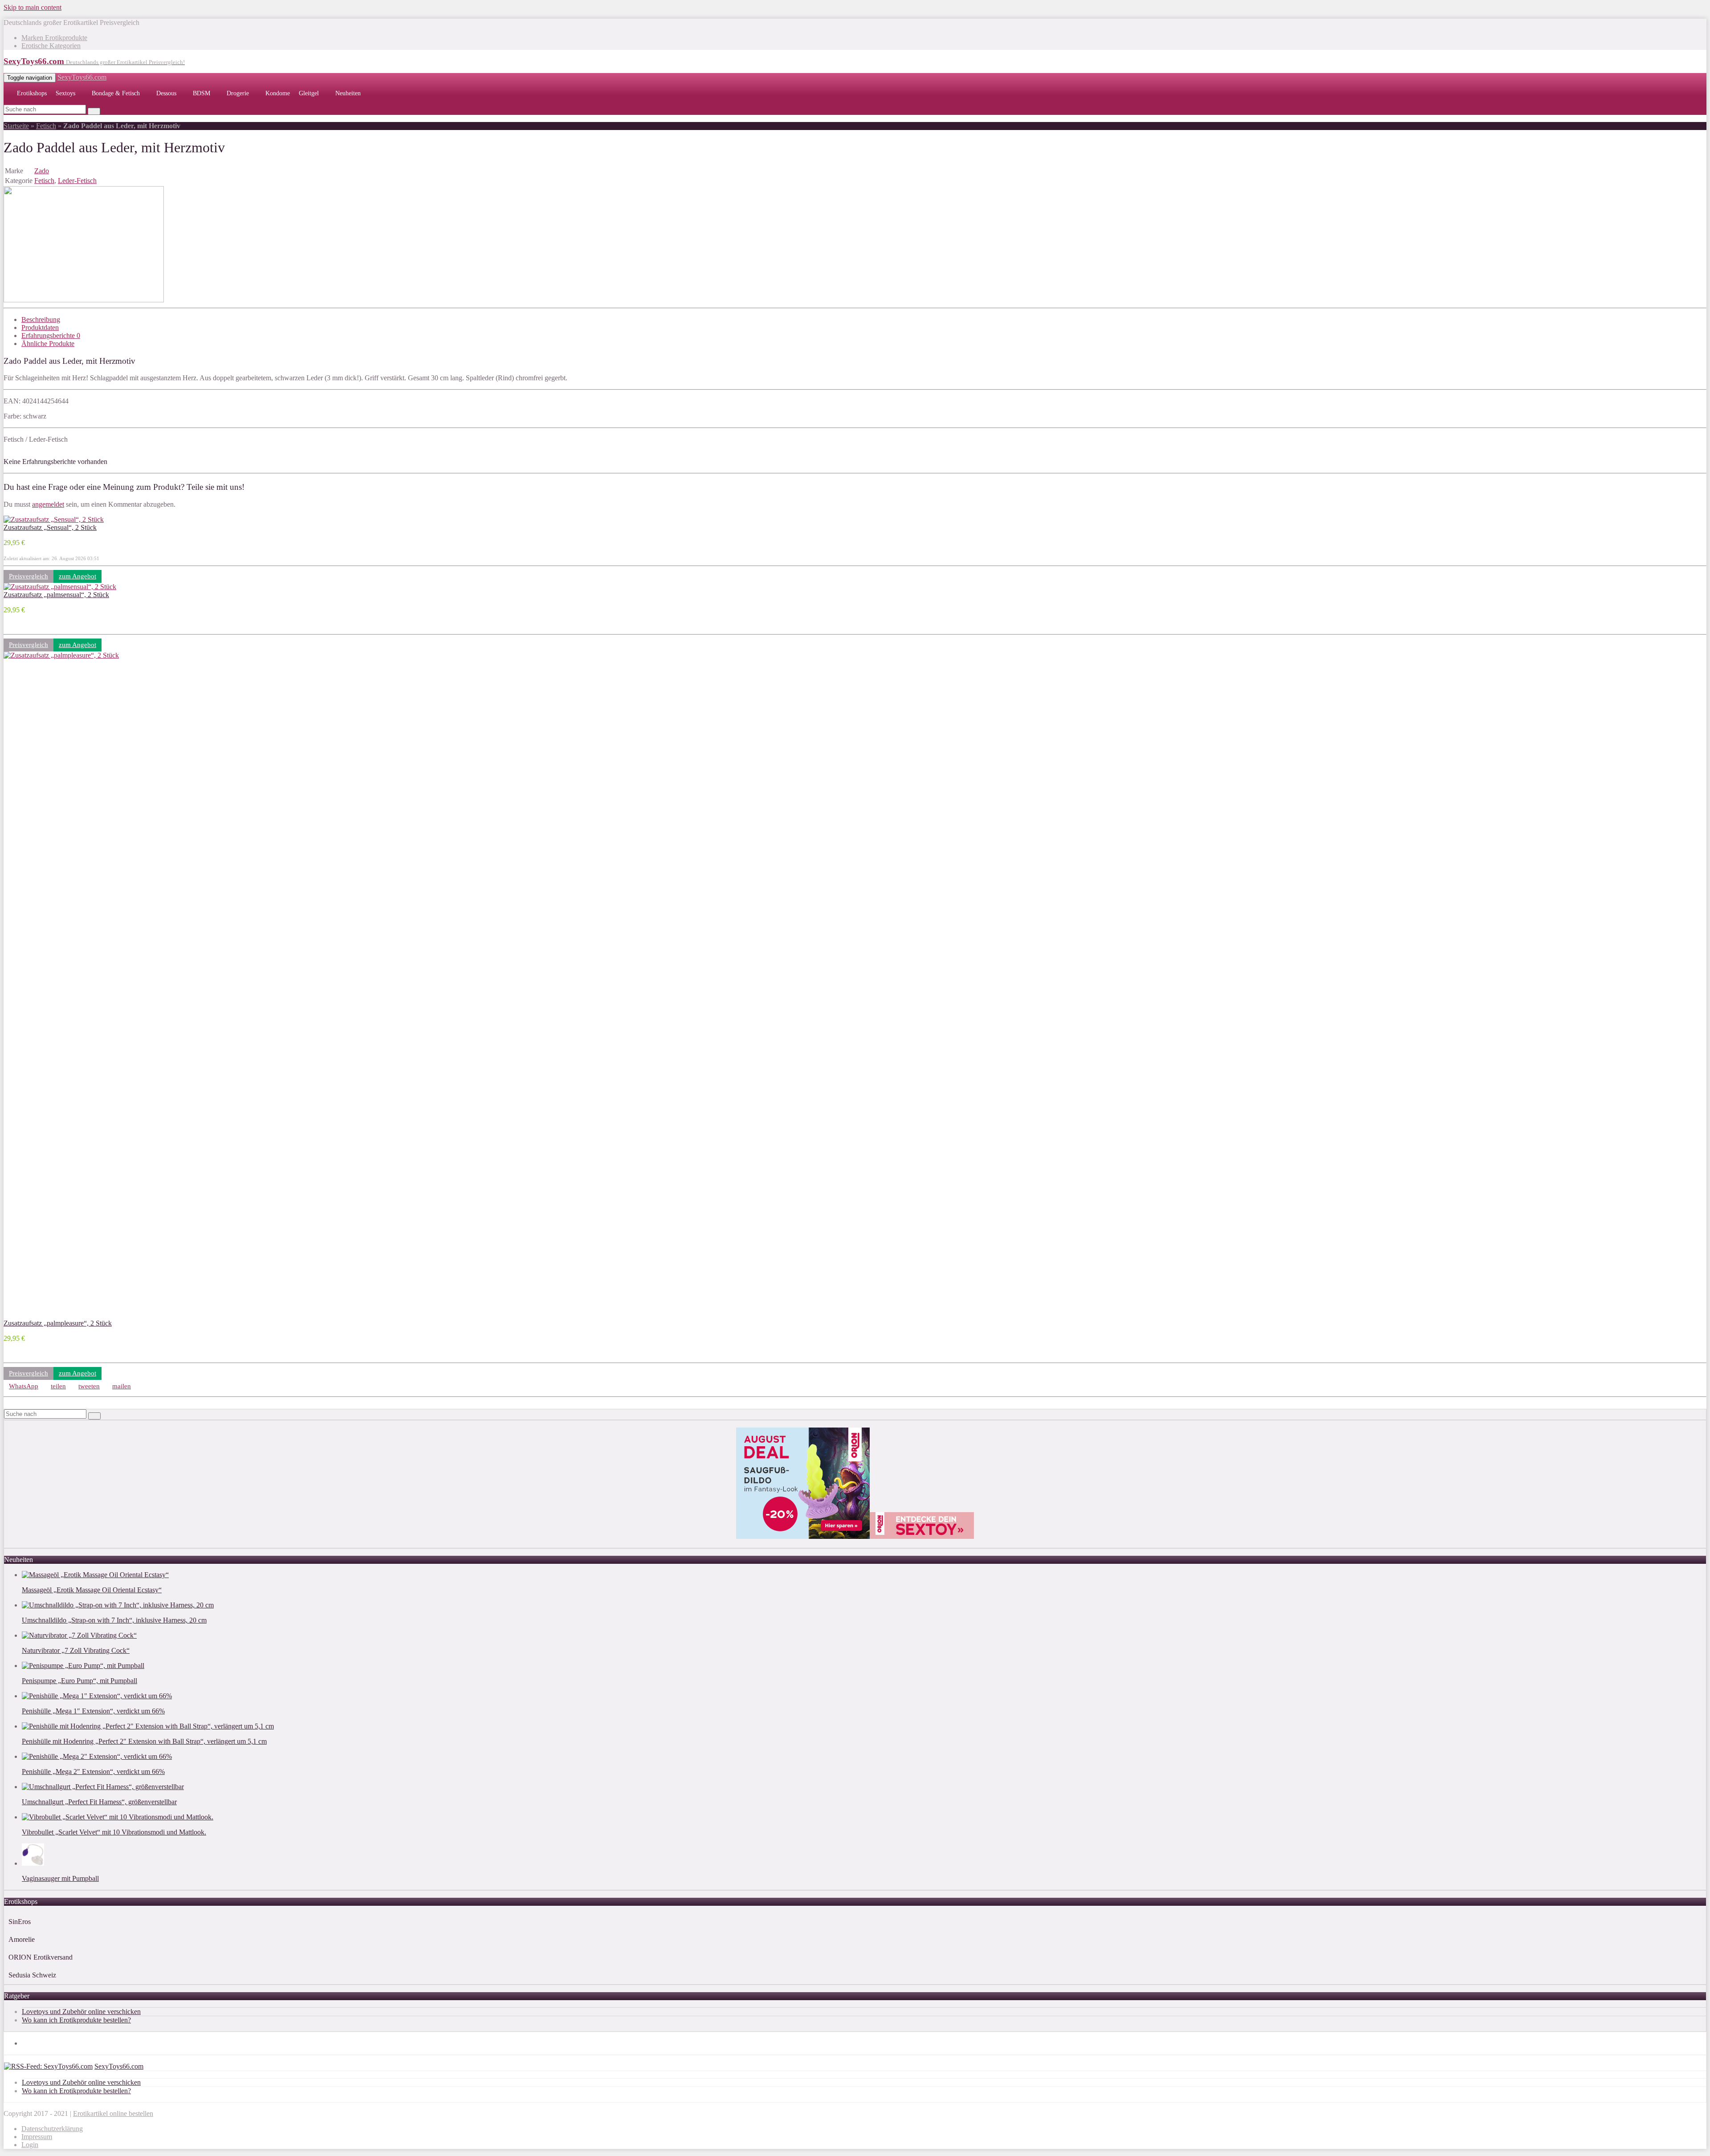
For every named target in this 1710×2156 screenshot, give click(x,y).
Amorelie (22, 1939)
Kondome (278, 93)
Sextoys (65, 93)
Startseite (16, 126)
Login (30, 2145)
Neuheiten (348, 93)
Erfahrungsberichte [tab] (51, 336)
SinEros (20, 1922)
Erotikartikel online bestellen (113, 2113)
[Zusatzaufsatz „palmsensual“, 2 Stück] (60, 587)
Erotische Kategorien (51, 46)
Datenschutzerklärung (52, 2129)
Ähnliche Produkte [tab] (48, 344)
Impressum (37, 2137)
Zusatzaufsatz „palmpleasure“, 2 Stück (58, 1323)
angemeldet (48, 504)
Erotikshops (32, 93)
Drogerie (238, 93)
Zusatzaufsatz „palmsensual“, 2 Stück (56, 595)
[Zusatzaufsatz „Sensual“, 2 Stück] (54, 519)
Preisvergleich (28, 576)
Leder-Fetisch (77, 181)
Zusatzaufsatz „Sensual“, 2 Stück (50, 527)
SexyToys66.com (82, 77)
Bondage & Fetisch (116, 93)
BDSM (202, 93)
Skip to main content (33, 7)
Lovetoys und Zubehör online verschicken (81, 2012)
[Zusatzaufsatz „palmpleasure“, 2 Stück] (672, 655)
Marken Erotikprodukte (54, 38)
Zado (42, 171)
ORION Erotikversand (41, 1957)
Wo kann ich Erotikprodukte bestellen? (76, 2020)
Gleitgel (309, 93)
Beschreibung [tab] (41, 319)
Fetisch (46, 126)
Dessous (166, 93)
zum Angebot (77, 576)
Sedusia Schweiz (32, 1975)
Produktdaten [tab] (40, 327)
